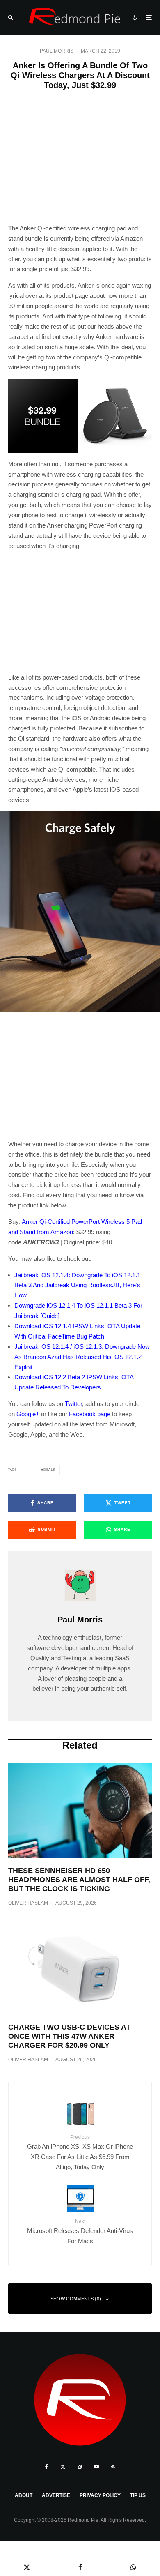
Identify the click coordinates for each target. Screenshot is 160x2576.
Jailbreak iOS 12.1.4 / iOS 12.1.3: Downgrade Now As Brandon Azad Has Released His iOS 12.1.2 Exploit (82, 1357)
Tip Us (138, 2495)
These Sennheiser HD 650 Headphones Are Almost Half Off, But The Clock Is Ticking (79, 1879)
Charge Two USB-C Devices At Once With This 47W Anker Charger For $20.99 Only (69, 2036)
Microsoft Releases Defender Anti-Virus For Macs (80, 2232)
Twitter (73, 1404)
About (24, 2495)
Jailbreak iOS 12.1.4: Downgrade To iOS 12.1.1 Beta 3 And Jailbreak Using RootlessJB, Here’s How (77, 1285)
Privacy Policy (100, 2495)
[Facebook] (47, 2467)
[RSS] (113, 2467)
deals (49, 1470)
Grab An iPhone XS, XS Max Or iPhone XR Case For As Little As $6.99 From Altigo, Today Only (80, 2152)
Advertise (56, 2495)
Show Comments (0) (76, 2299)
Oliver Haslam (28, 1903)
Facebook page (90, 1414)
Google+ (28, 1414)
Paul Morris (57, 51)
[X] (63, 2467)
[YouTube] (96, 2467)
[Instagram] (80, 2467)
